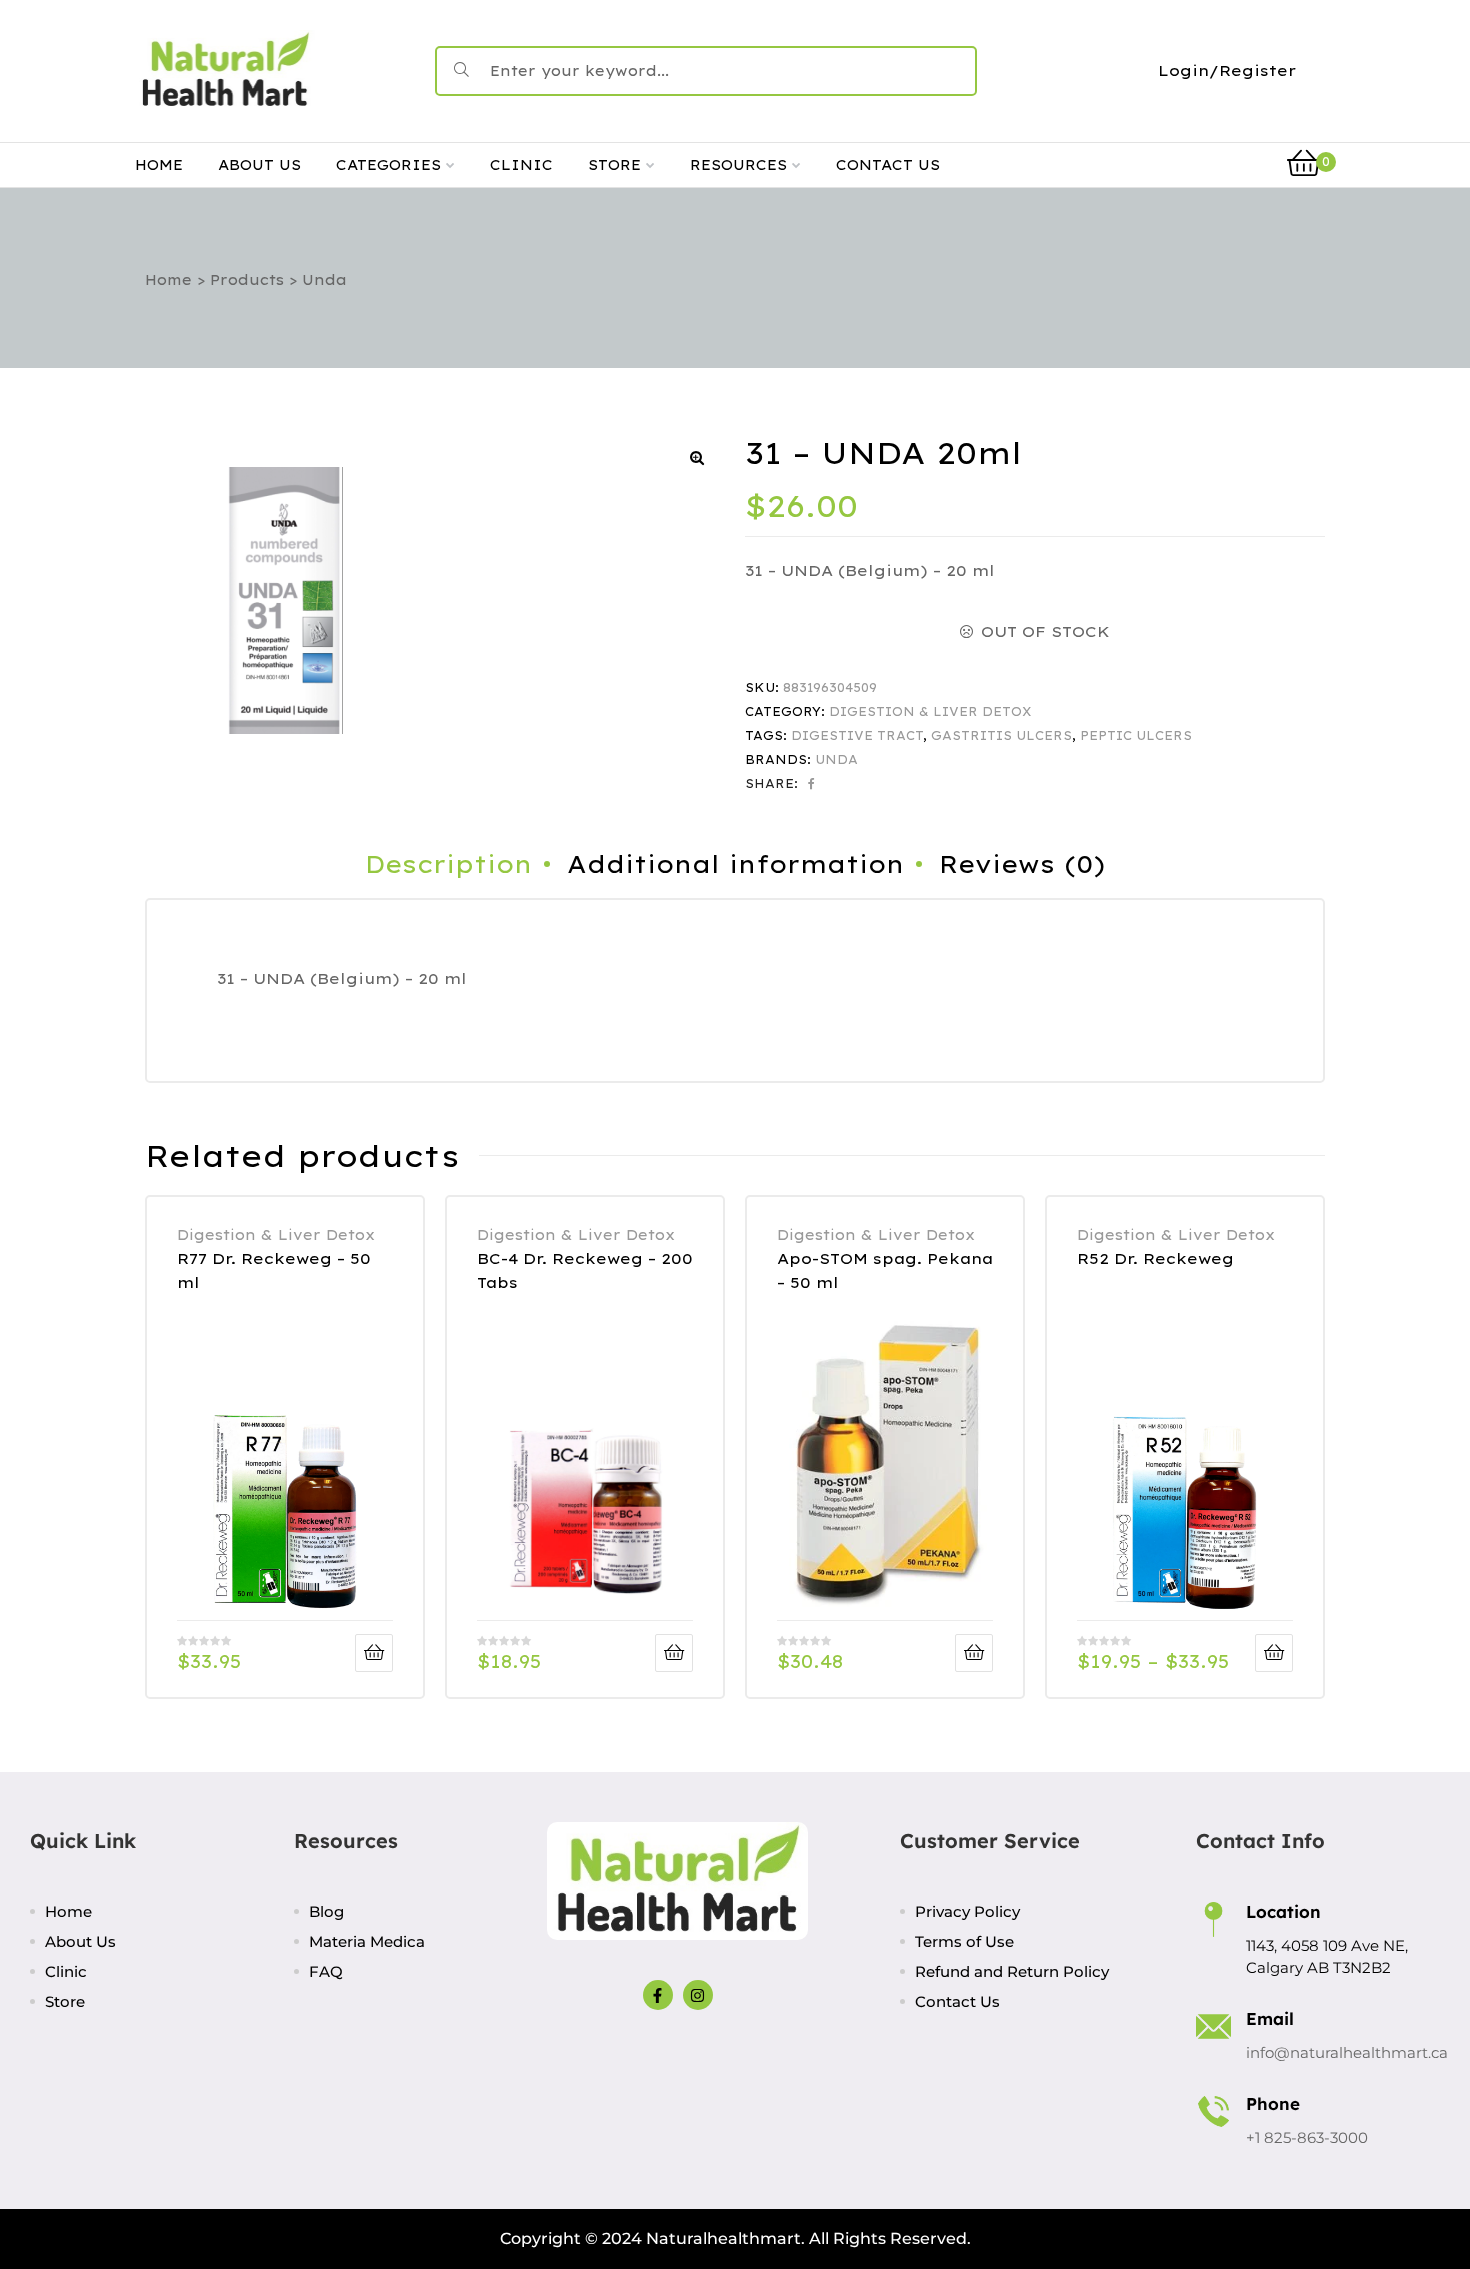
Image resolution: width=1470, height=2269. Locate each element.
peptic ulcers (1136, 735)
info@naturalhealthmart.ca (1347, 2052)
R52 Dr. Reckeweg (1155, 1258)
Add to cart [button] (374, 1653)
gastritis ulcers (1001, 735)
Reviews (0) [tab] (1022, 864)
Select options (1274, 1653)
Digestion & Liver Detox (930, 711)
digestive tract (857, 735)
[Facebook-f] (658, 1995)
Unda (836, 759)
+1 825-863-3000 (1307, 2137)
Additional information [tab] (735, 864)
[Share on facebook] (811, 784)
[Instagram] (698, 1995)
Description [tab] (448, 864)
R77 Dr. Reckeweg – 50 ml (274, 1270)
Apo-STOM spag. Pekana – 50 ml (885, 1270)
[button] (697, 458)
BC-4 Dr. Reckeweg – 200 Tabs (585, 1270)
